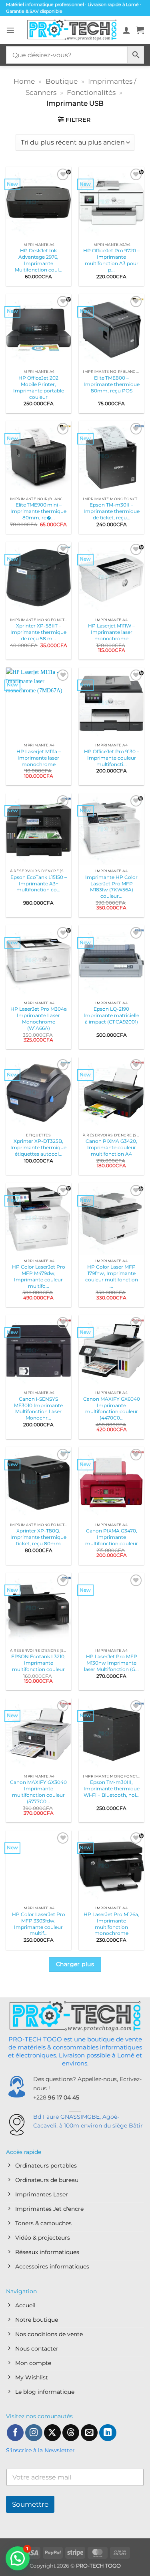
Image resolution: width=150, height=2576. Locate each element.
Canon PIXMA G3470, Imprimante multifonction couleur (112, 1537)
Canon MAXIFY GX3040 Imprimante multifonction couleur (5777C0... (38, 1792)
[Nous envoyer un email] (89, 2433)
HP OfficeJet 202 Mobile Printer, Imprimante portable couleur (39, 387)
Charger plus (75, 1964)
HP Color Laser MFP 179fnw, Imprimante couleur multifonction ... (112, 1276)
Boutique (62, 81)
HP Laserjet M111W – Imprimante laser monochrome (111, 632)
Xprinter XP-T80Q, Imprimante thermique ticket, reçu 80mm (38, 1537)
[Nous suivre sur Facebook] (15, 2433)
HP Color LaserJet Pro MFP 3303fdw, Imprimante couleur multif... (39, 1924)
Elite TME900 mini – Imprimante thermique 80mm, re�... (38, 511)
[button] (10, 30)
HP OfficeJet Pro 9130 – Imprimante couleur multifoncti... (112, 758)
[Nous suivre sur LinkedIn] (108, 2433)
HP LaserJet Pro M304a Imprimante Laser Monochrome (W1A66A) (39, 1019)
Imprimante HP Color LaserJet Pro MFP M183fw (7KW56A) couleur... (111, 887)
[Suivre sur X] (52, 2433)
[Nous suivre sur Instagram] (34, 2433)
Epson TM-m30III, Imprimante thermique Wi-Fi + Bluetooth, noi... (112, 1789)
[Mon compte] (126, 30)
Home (24, 81)
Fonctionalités (91, 92)
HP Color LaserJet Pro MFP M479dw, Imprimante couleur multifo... (39, 1276)
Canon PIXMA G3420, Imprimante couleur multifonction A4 (111, 1147)
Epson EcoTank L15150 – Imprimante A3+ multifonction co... (39, 884)
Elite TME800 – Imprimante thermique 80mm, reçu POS (112, 384)
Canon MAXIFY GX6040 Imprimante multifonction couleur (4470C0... (112, 1409)
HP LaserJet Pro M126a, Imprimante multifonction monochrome (111, 1924)
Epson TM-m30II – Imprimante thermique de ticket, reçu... (112, 511)
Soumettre (30, 2504)
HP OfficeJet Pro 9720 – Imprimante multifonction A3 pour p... (111, 260)
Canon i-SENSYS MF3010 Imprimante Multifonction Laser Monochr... (38, 1409)
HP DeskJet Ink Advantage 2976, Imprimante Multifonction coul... (39, 260)
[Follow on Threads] (71, 2433)
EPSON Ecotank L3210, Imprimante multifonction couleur (38, 1663)
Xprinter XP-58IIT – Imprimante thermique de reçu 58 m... (38, 632)
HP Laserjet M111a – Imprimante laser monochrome (39, 758)
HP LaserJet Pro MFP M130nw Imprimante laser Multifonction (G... (111, 1663)
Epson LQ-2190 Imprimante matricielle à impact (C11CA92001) (111, 1015)
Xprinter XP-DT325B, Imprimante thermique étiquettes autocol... (38, 1147)
